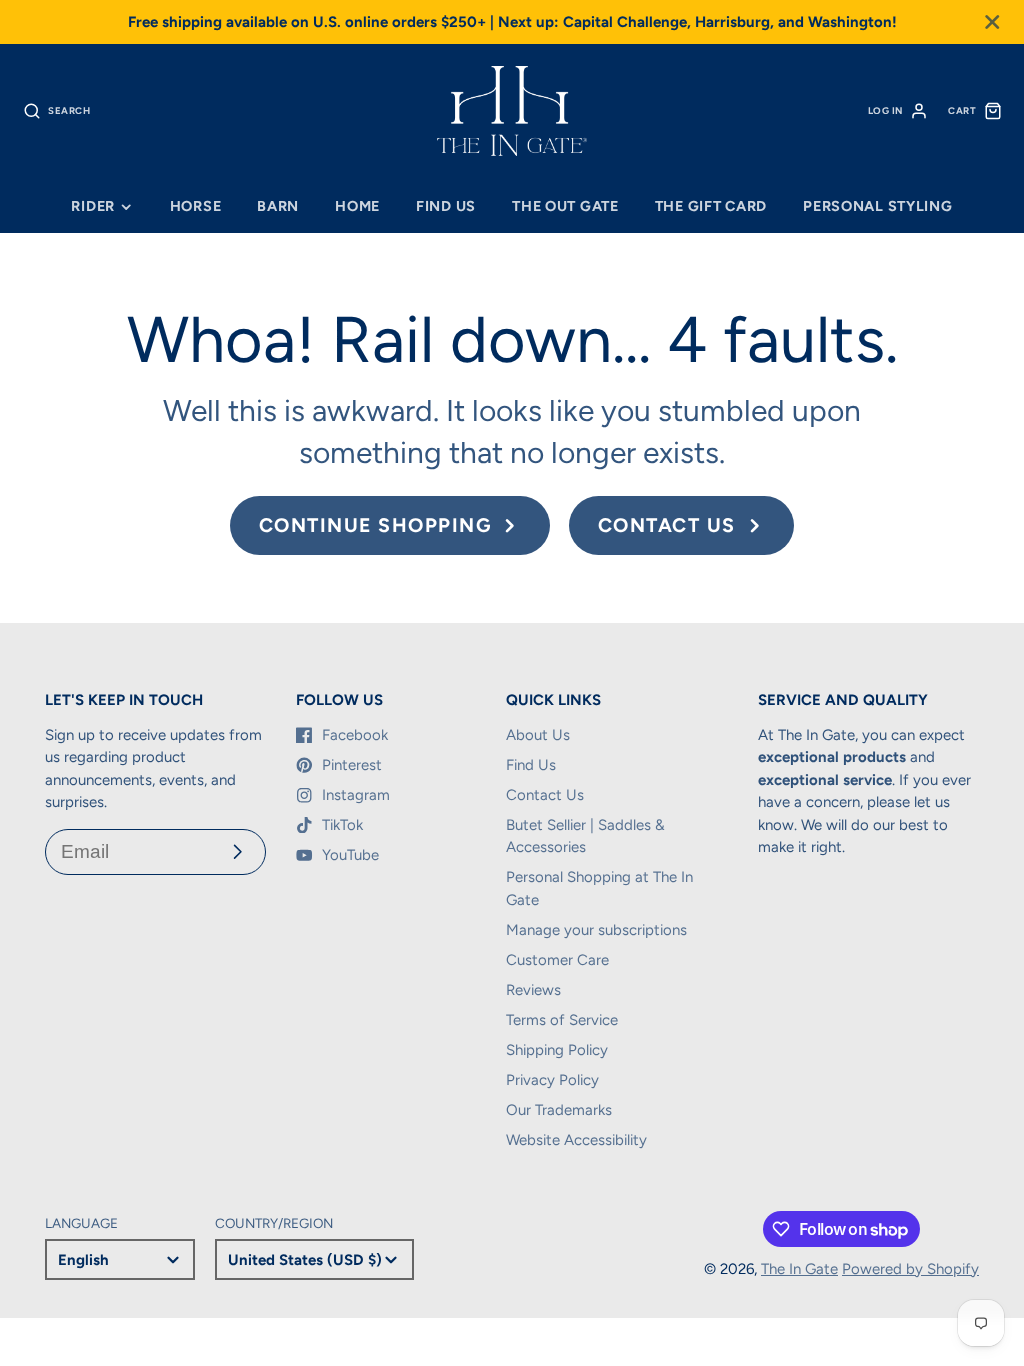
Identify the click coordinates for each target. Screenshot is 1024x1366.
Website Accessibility (576, 1140)
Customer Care (557, 960)
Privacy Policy (552, 1080)
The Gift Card (711, 206)
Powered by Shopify (910, 1269)
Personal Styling (878, 206)
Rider (93, 206)
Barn (278, 206)
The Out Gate (565, 206)
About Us (538, 735)
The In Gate (799, 1269)
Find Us (446, 206)
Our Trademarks (559, 1110)
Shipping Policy (557, 1050)
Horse (196, 206)
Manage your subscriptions (596, 930)
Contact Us (545, 795)
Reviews (533, 990)
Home (357, 206)
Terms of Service (562, 1020)
